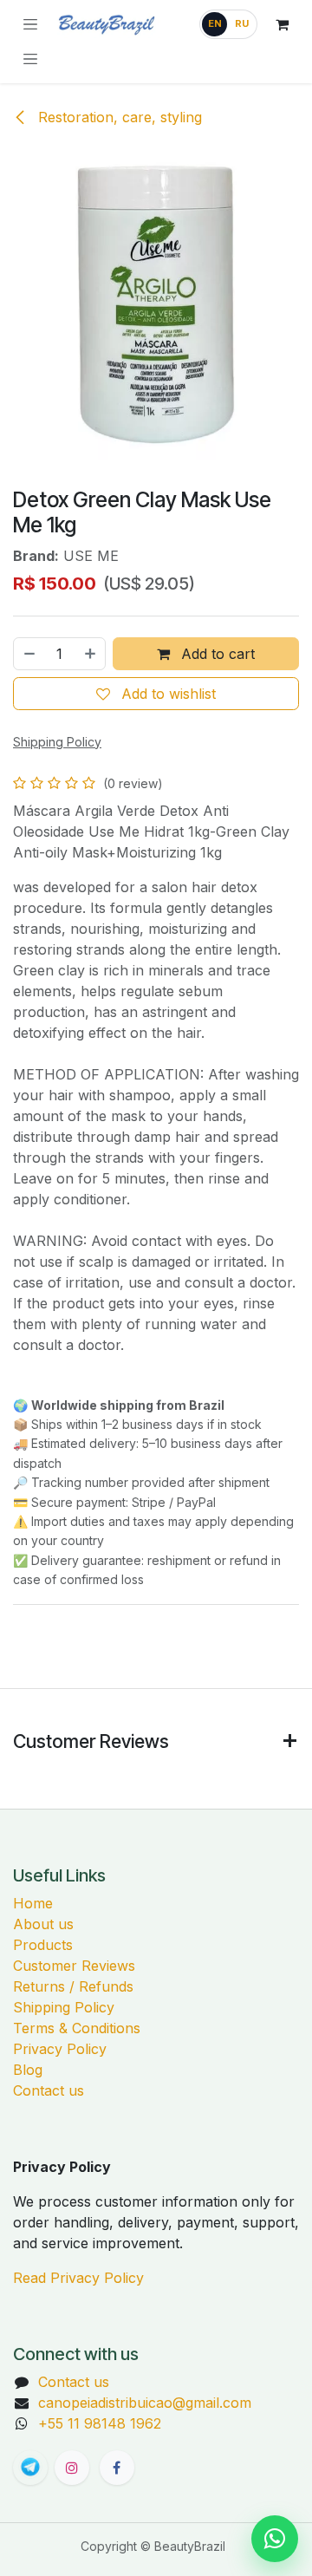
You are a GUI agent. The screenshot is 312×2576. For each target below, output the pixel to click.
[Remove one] (29, 654)
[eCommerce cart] (282, 24)
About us (43, 1924)
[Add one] (91, 654)
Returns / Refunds (73, 1986)
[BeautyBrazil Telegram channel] (30, 2468)
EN (215, 23)
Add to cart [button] (216, 654)
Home (33, 1903)
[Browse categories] (30, 24)
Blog (28, 2070)
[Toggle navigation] (30, 59)
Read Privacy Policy (78, 2278)
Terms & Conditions (77, 2028)
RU (242, 23)
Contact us (49, 2090)
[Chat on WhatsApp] (275, 2539)
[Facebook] (117, 2468)
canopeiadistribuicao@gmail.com (145, 2403)
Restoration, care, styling (118, 117)
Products (43, 1945)
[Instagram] (72, 2468)
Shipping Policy (64, 2007)
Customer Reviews (74, 1966)
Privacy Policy (60, 2049)
